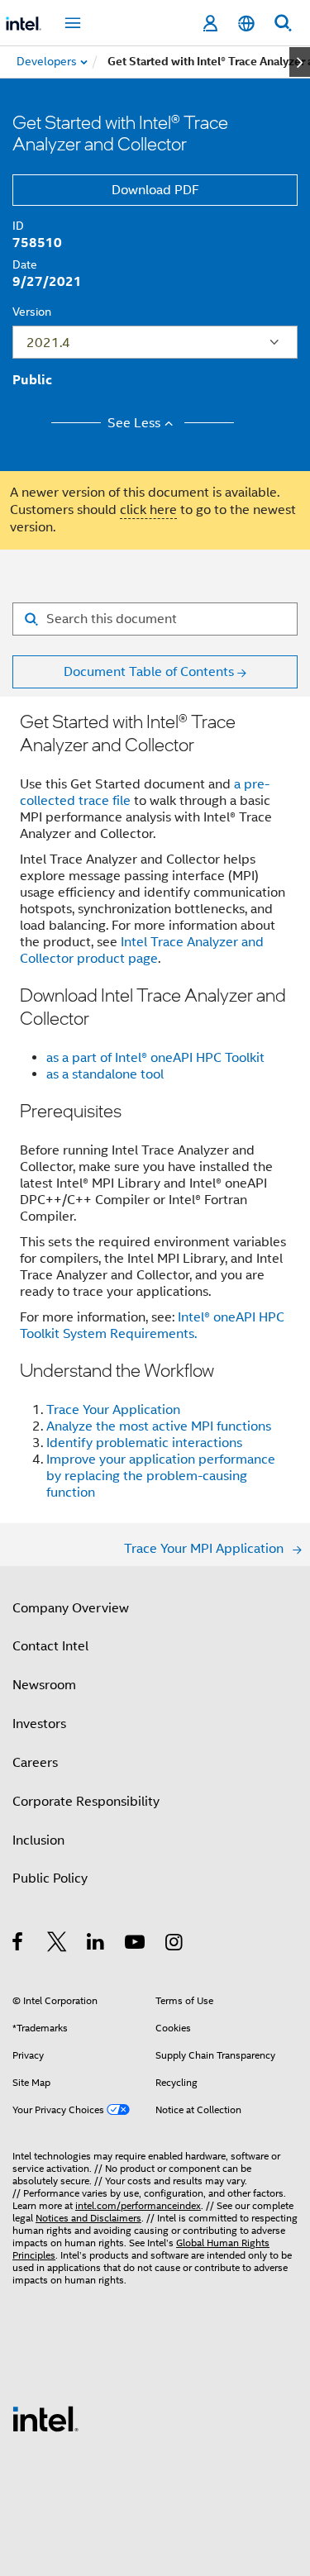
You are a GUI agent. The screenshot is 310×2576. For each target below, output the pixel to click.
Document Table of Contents (149, 672)
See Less (134, 423)
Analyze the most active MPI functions (159, 1426)
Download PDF (155, 190)
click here (148, 510)
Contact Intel (50, 1646)
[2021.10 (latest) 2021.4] (155, 342)
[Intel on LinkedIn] (96, 1945)
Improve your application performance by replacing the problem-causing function (161, 1476)
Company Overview (71, 1608)
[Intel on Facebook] (19, 1945)
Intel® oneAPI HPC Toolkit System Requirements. (152, 1326)
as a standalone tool (105, 1074)
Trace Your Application (113, 1410)
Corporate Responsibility (86, 1802)
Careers (35, 1763)
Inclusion (38, 1840)
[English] (246, 24)
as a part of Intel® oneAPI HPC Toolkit (155, 1058)
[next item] (300, 62)
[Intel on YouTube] (136, 1945)
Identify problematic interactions (144, 1443)
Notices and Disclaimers (88, 2218)
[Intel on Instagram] (175, 1945)
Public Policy (50, 1878)
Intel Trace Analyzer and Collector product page (142, 950)
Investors (39, 1724)
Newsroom (44, 1685)
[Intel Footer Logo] (45, 2418)
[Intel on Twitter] (57, 1945)
